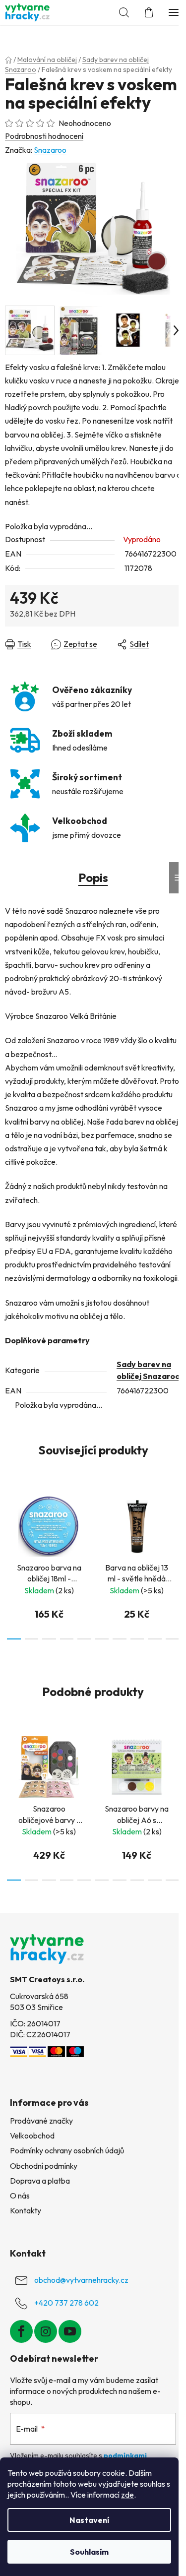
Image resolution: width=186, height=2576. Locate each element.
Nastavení (89, 2520)
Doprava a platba (40, 2181)
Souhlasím (89, 2552)
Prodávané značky (41, 2121)
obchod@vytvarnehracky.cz (81, 2280)
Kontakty (26, 2210)
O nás (20, 2196)
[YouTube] (70, 2331)
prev (10, 1522)
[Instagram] (46, 2331)
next (176, 1522)
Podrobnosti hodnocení (44, 136)
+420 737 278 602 (66, 2303)
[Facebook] (21, 2331)
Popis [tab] (93, 878)
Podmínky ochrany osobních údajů (67, 2150)
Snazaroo (50, 150)
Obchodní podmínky (44, 2166)
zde (127, 2495)
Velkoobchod (32, 2136)
